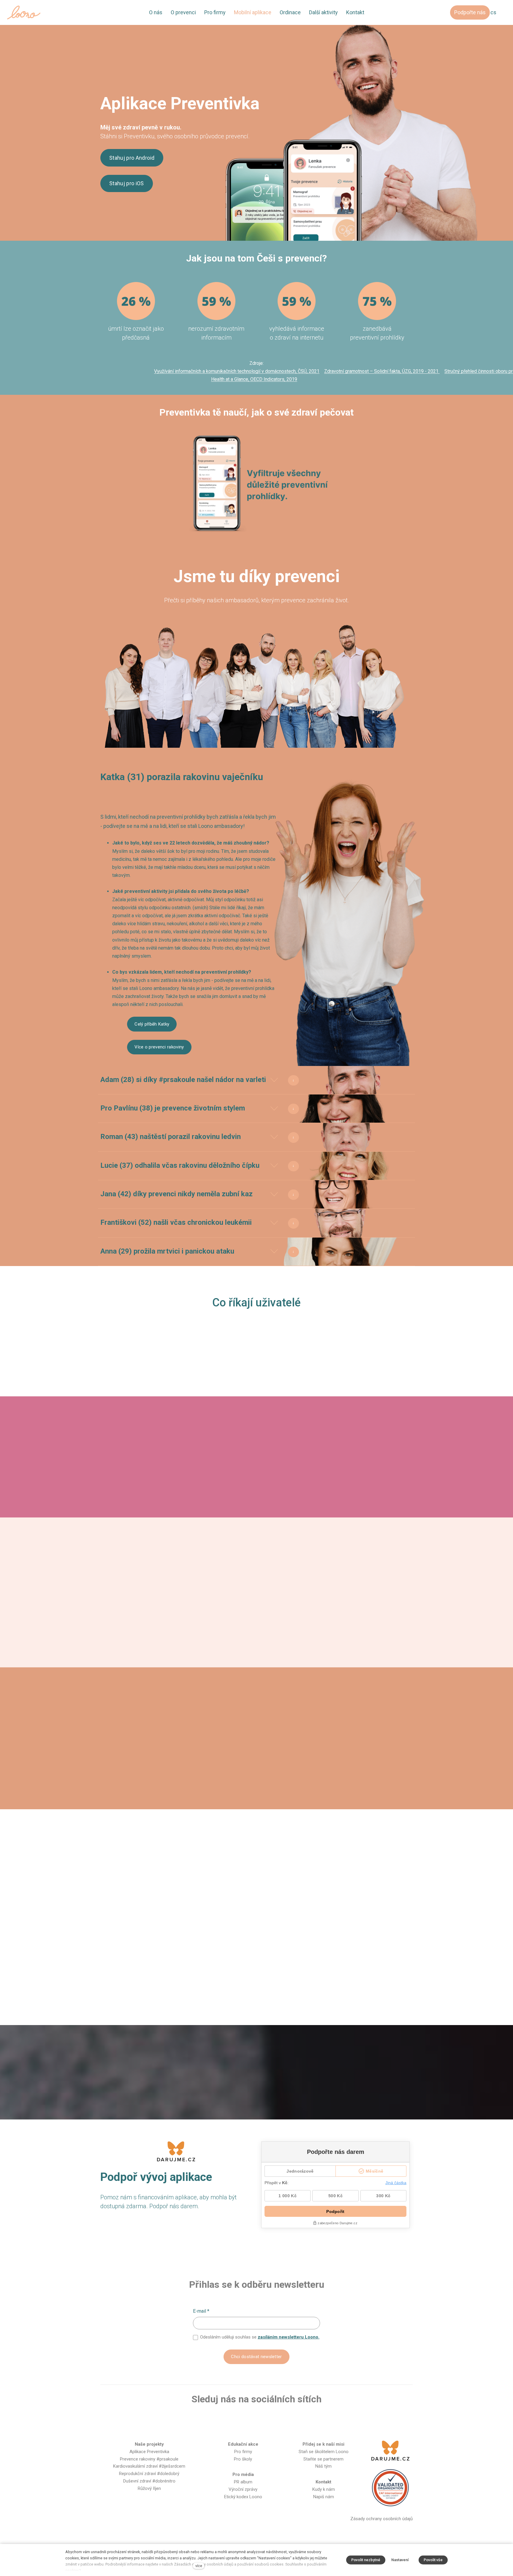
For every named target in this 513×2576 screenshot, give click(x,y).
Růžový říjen (149, 2488)
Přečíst (108, 1609)
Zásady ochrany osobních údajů (381, 2519)
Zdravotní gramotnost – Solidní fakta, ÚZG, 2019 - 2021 (382, 371)
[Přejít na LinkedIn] (285, 2419)
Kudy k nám (324, 2489)
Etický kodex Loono (243, 2497)
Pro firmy (243, 2452)
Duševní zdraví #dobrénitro (149, 2481)
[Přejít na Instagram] (247, 2419)
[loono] (24, 12)
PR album (243, 2482)
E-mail (201, 2311)
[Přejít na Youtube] (266, 2419)
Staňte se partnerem (323, 2459)
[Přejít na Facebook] (228, 2419)
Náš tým (323, 2466)
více (199, 2566)
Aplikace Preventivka (149, 2452)
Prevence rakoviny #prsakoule (149, 2459)
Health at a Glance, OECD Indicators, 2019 (254, 379)
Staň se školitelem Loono (324, 2452)
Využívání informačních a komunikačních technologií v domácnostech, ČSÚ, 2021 (237, 371)
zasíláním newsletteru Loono (288, 2337)
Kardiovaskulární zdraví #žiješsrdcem (149, 2466)
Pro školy (243, 2459)
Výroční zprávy (243, 2489)
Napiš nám (324, 2497)
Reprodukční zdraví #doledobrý (149, 2474)
